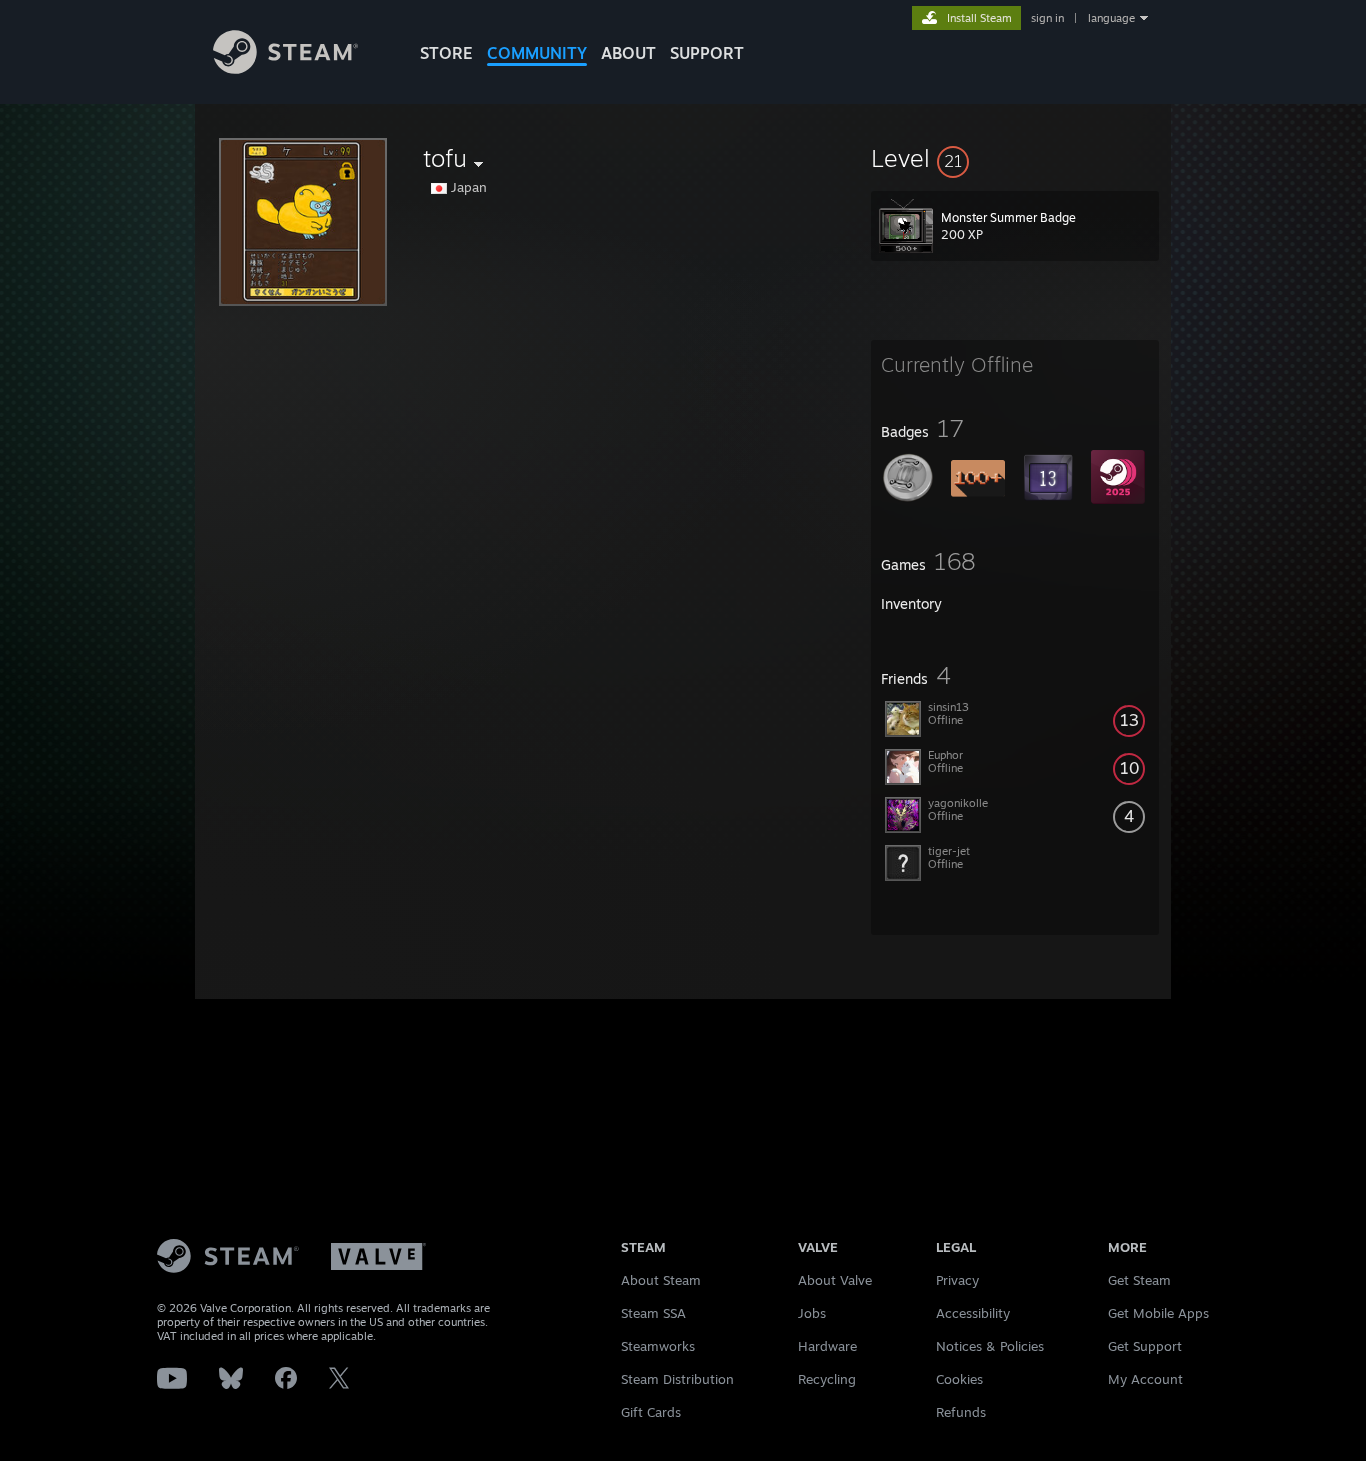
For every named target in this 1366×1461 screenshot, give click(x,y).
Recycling (827, 1379)
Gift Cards (651, 1412)
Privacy (957, 1280)
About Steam (661, 1280)
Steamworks (658, 1346)
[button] (1015, 158)
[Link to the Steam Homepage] (285, 68)
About (628, 53)
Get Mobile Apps (1158, 1313)
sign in (1047, 18)
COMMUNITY (537, 53)
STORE (446, 53)
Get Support (1145, 1346)
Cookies (959, 1379)
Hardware (827, 1346)
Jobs (812, 1313)
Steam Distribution (677, 1379)
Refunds (961, 1412)
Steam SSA (653, 1313)
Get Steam (1139, 1280)
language (1111, 18)
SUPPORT (707, 53)
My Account (1145, 1379)
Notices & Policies (990, 1346)
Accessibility (973, 1313)
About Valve (835, 1280)
